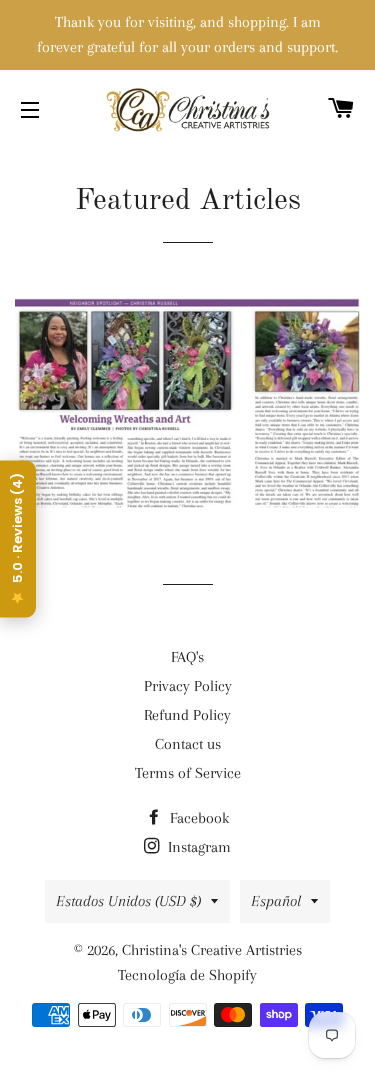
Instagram (197, 847)
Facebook (197, 818)
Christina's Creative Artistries (212, 950)
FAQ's (187, 657)
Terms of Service (188, 773)
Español (276, 901)
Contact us (188, 744)
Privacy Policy (188, 686)
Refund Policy (187, 715)
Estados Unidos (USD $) (128, 901)
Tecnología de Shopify (187, 975)
